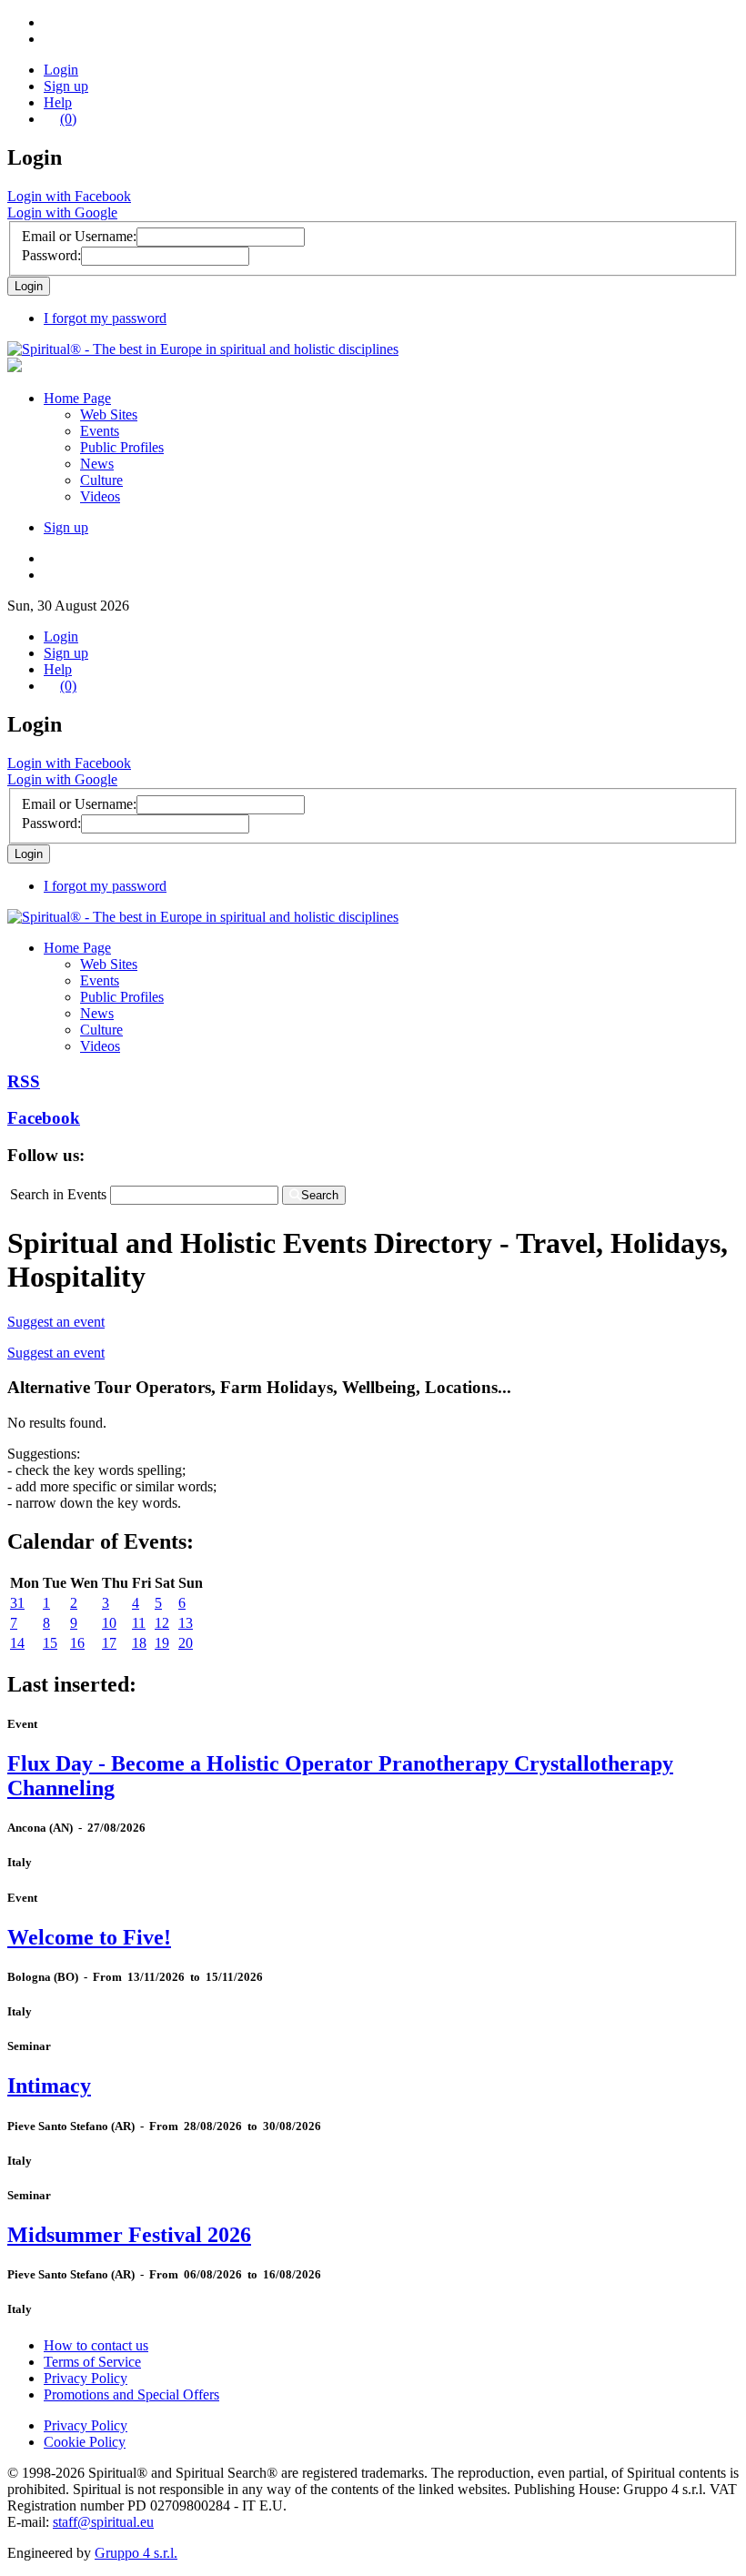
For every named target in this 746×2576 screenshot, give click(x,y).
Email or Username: (79, 236)
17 (109, 1643)
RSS (24, 1081)
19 (162, 1643)
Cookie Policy (85, 2442)
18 (139, 1643)
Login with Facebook (69, 196)
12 (162, 1623)
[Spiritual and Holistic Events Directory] (203, 349)
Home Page (77, 398)
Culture (101, 480)
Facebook (44, 1118)
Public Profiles (122, 447)
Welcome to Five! (89, 1937)
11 (139, 1623)
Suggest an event (56, 1322)
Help (58, 102)
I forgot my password (105, 318)
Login (61, 70)
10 (109, 1623)
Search (320, 1195)
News (97, 464)
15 (50, 1643)
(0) (68, 119)
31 (17, 1603)
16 (77, 1643)
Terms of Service (92, 2362)
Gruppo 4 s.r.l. (136, 2553)
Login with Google (62, 212)
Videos (100, 496)
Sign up (66, 86)
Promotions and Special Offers (131, 2394)
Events (100, 431)
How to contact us (96, 2345)
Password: (51, 255)
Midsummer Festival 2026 (129, 2235)
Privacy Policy (86, 2378)
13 (186, 1623)
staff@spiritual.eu (103, 2522)
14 (17, 1643)
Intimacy (49, 2086)
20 (186, 1643)
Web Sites (109, 414)
